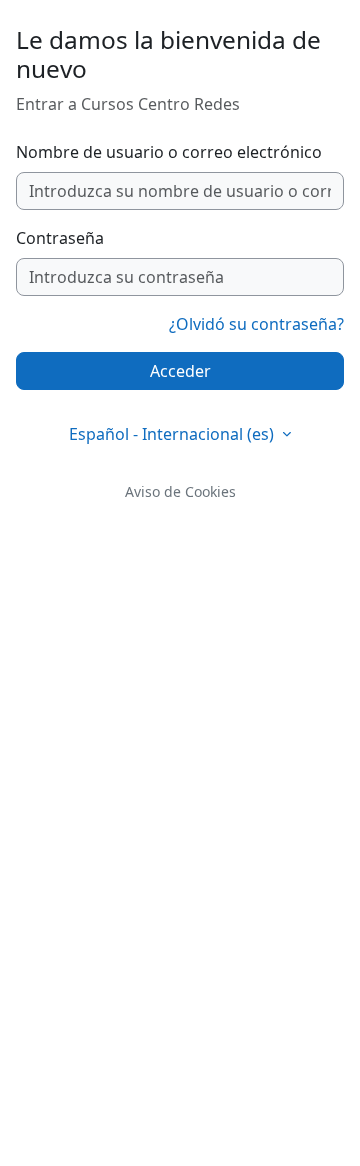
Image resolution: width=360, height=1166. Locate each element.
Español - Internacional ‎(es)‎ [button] (173, 434)
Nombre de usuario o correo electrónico (169, 152)
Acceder (180, 371)
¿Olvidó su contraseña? (256, 324)
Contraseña (60, 238)
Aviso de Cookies (180, 491)
